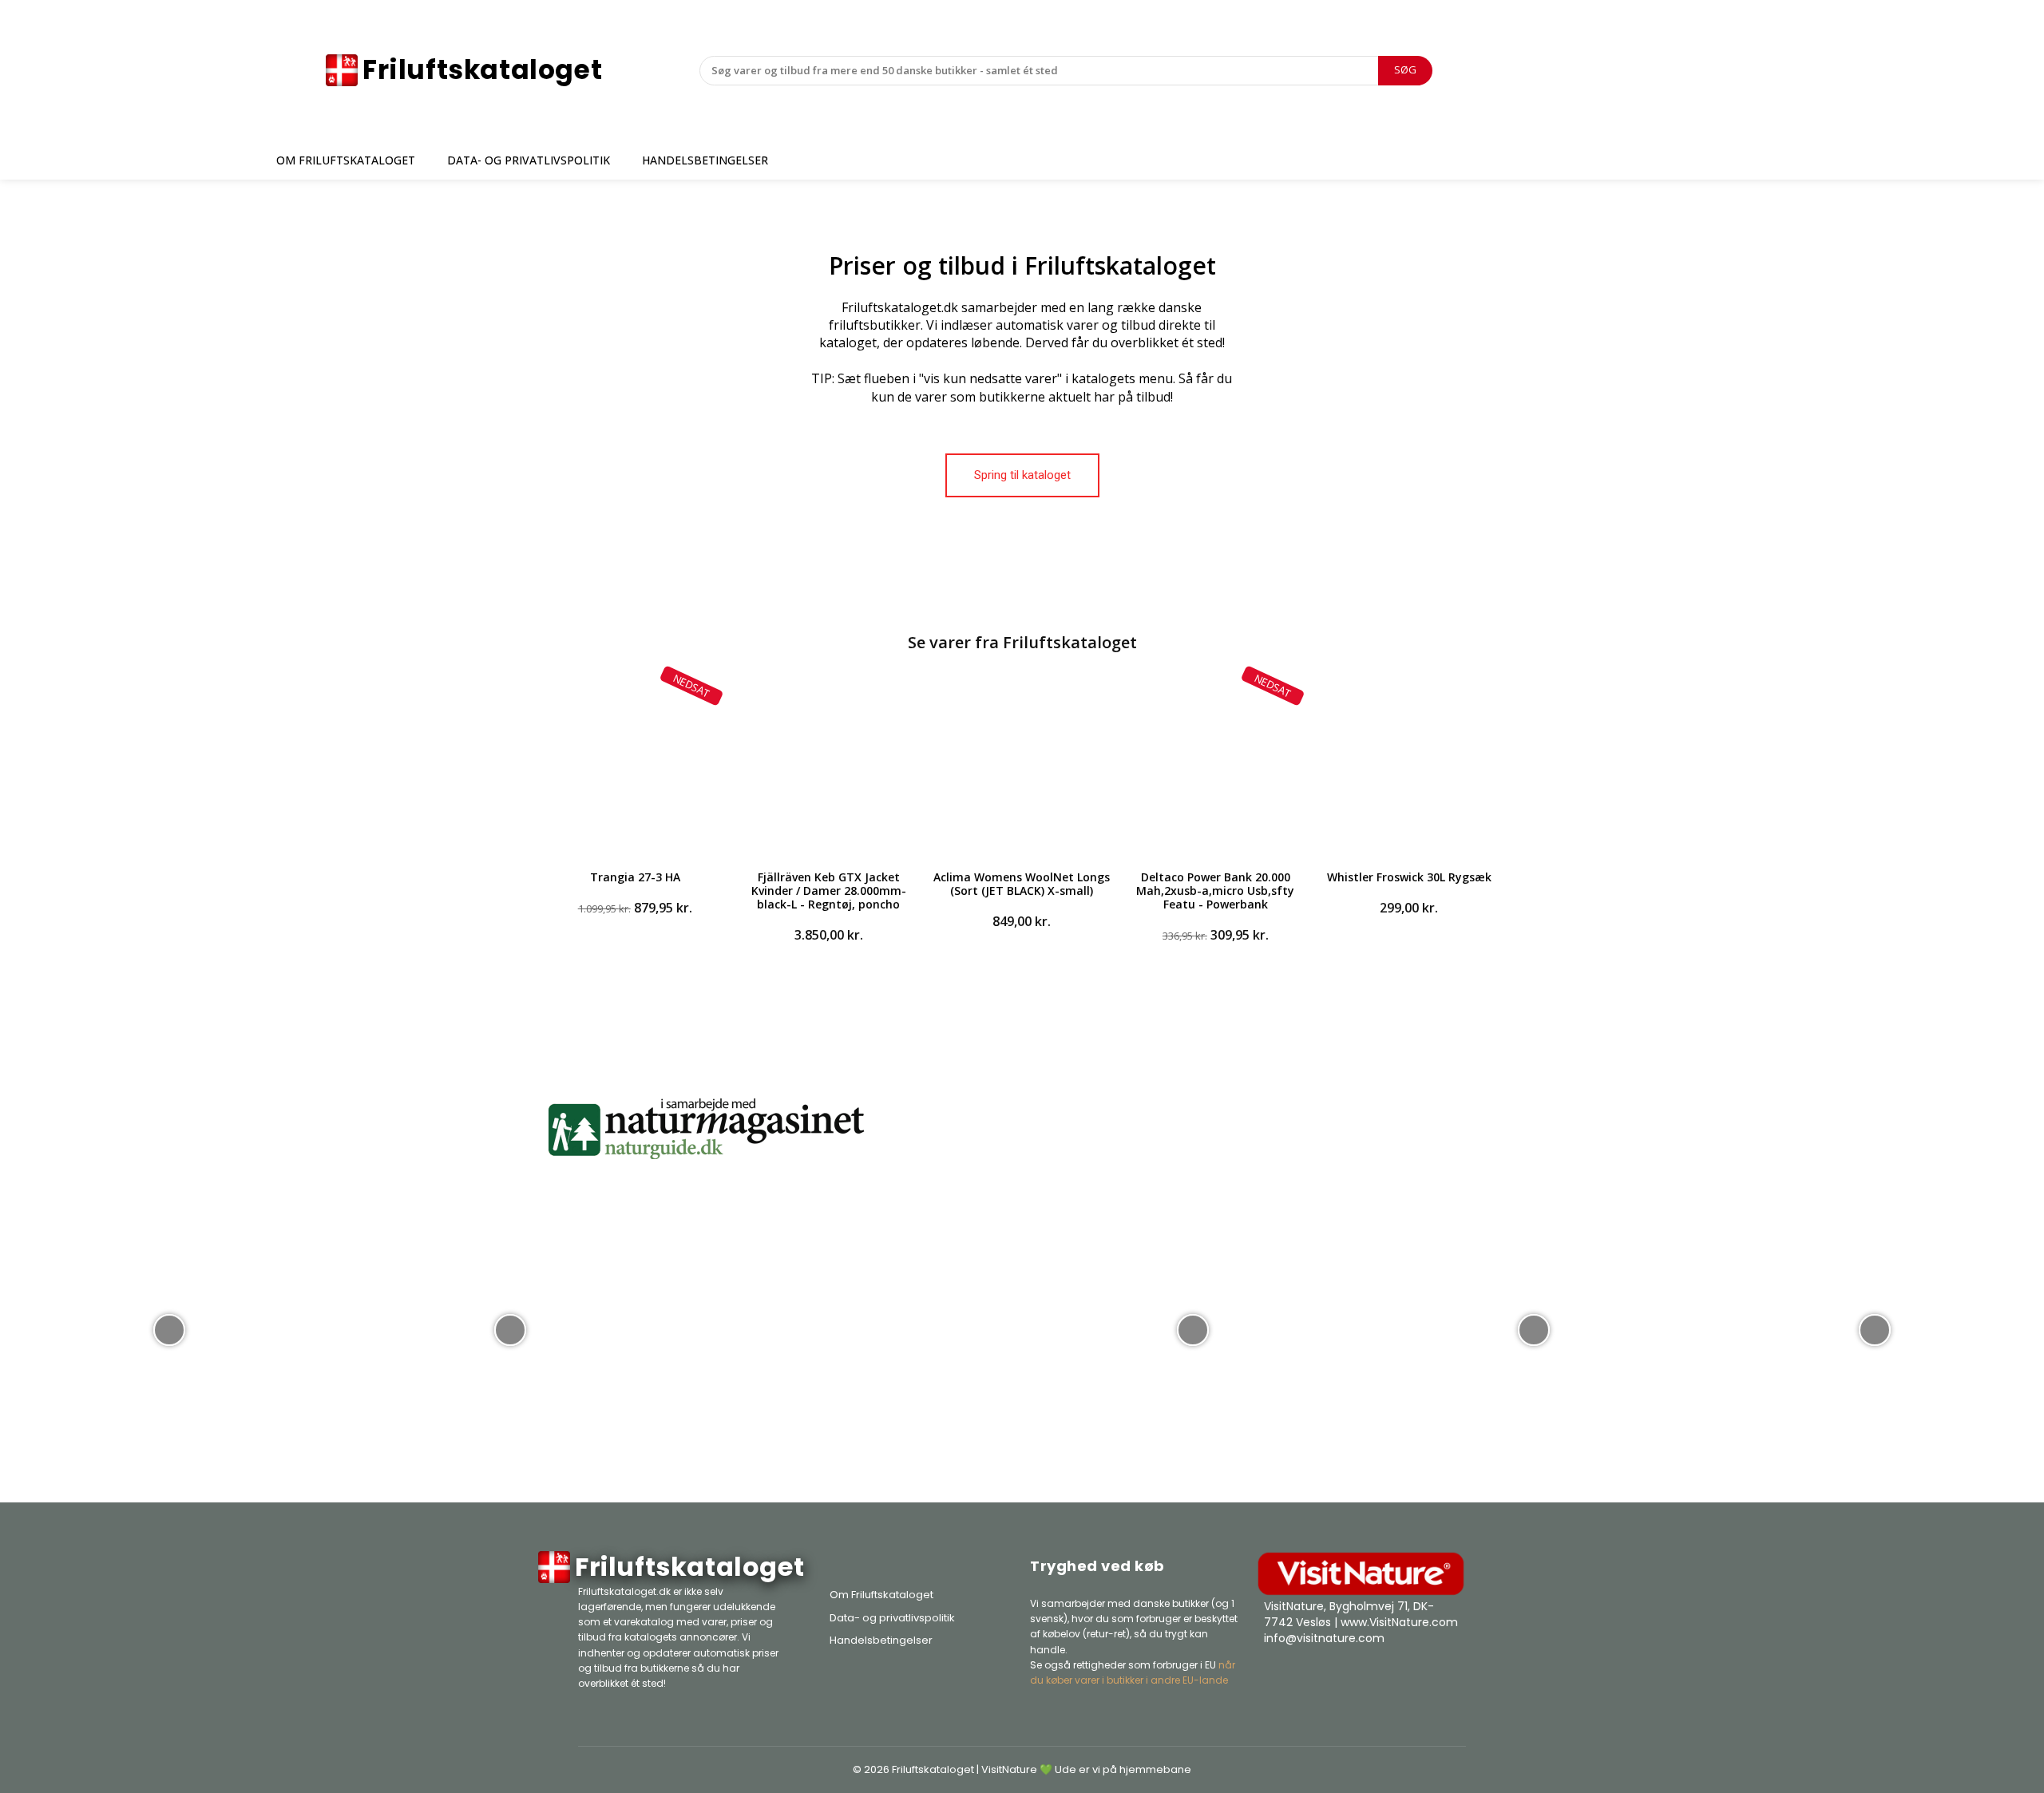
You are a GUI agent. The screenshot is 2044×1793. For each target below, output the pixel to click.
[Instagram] (1410, 1678)
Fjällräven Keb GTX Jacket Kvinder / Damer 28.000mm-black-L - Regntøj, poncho (829, 891)
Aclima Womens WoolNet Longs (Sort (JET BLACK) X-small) (1022, 884)
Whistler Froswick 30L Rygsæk (1409, 877)
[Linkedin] (1450, 1678)
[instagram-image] (169, 1328)
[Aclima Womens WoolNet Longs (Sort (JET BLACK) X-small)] (1022, 766)
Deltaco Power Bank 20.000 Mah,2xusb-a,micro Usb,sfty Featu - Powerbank (1215, 891)
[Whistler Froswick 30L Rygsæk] (1409, 766)
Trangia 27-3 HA (635, 877)
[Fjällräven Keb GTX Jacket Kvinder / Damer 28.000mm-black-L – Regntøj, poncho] (828, 766)
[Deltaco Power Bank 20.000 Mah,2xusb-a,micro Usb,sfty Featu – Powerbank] (1215, 766)
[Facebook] (1370, 1678)
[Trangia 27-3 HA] (635, 766)
